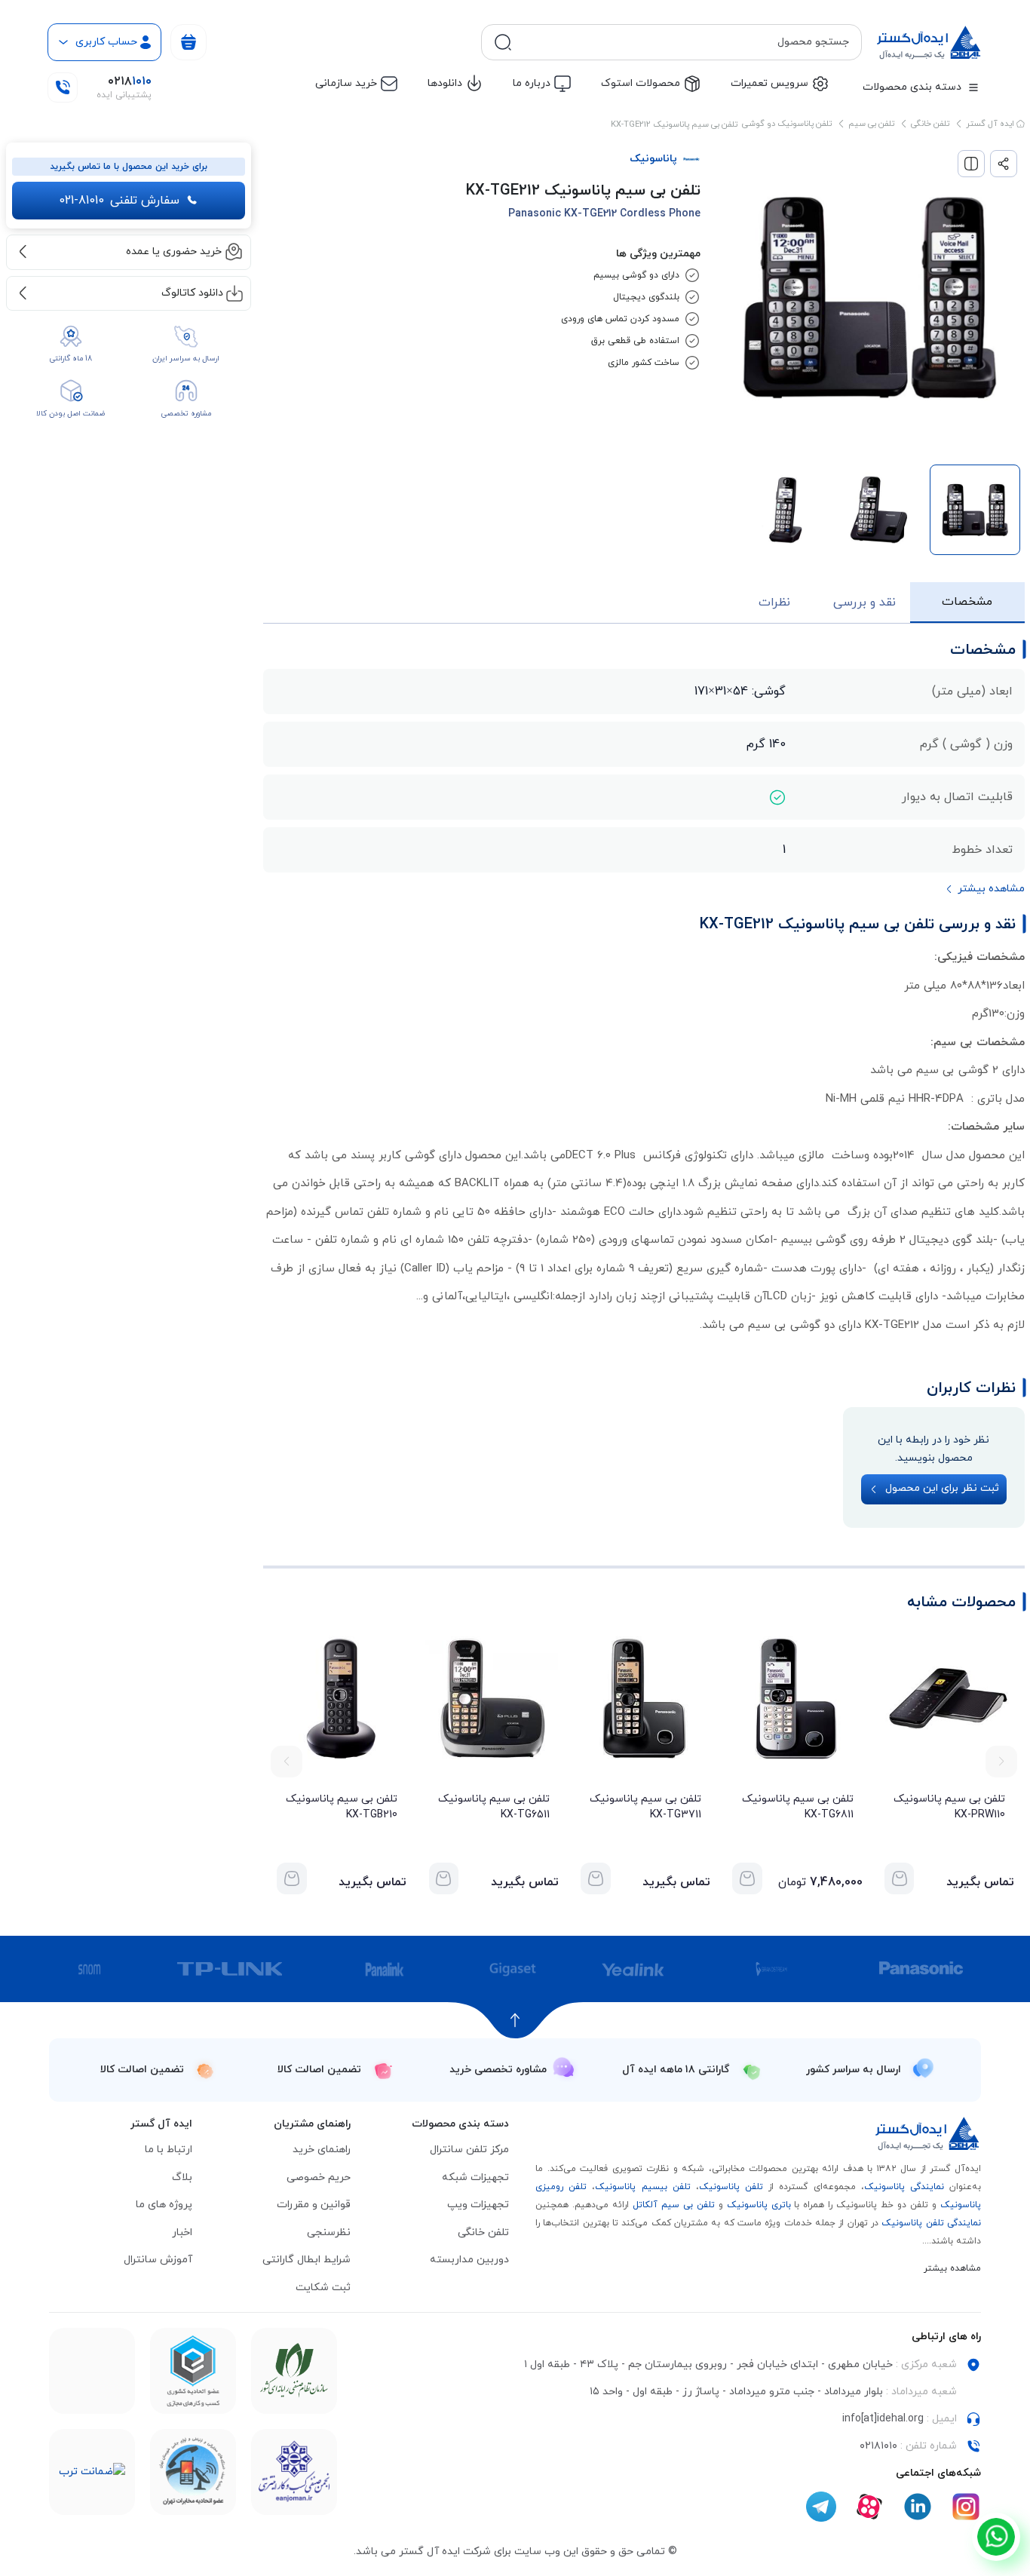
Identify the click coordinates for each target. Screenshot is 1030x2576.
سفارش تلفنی (119, 201)
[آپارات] (869, 2507)
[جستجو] (503, 42)
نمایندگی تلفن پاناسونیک (931, 2223)
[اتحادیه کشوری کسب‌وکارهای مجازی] (193, 2371)
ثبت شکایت (323, 2288)
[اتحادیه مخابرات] (193, 2472)
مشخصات (967, 602)
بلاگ (182, 2177)
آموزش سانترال (158, 2260)
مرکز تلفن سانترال (469, 2150)
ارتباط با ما (169, 2150)
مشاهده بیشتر (952, 2268)
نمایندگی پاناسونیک (904, 2187)
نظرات (774, 603)
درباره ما (532, 83)
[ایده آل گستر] (928, 2134)
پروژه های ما (164, 2205)
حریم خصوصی (319, 2177)
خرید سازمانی (346, 83)
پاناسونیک (653, 159)
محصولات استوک (641, 83)
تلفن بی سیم (871, 124)
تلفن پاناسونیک (731, 2187)
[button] (1001, 1762)
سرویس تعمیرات (769, 83)
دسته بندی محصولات (912, 87)
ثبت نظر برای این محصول (942, 1488)
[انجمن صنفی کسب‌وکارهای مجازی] (294, 2472)
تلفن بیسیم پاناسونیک (642, 2187)
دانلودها (445, 83)
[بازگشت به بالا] (515, 2020)
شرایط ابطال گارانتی (307, 2260)
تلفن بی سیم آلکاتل (674, 2205)
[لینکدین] (918, 2507)
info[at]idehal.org (883, 2419)
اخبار (182, 2233)
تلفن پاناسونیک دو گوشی (787, 124)
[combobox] (684, 42)
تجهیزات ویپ (478, 2205)
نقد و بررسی (864, 603)
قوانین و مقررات (314, 2205)
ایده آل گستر (991, 124)
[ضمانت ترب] (92, 2472)
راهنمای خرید (322, 2150)
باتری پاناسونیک (759, 2205)
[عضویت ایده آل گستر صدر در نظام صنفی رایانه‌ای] (294, 2371)
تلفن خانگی (930, 124)
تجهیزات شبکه (475, 2177)
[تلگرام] (821, 2507)
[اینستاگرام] (966, 2507)
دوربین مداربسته (469, 2260)
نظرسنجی (329, 2233)
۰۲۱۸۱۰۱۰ (878, 2446)
